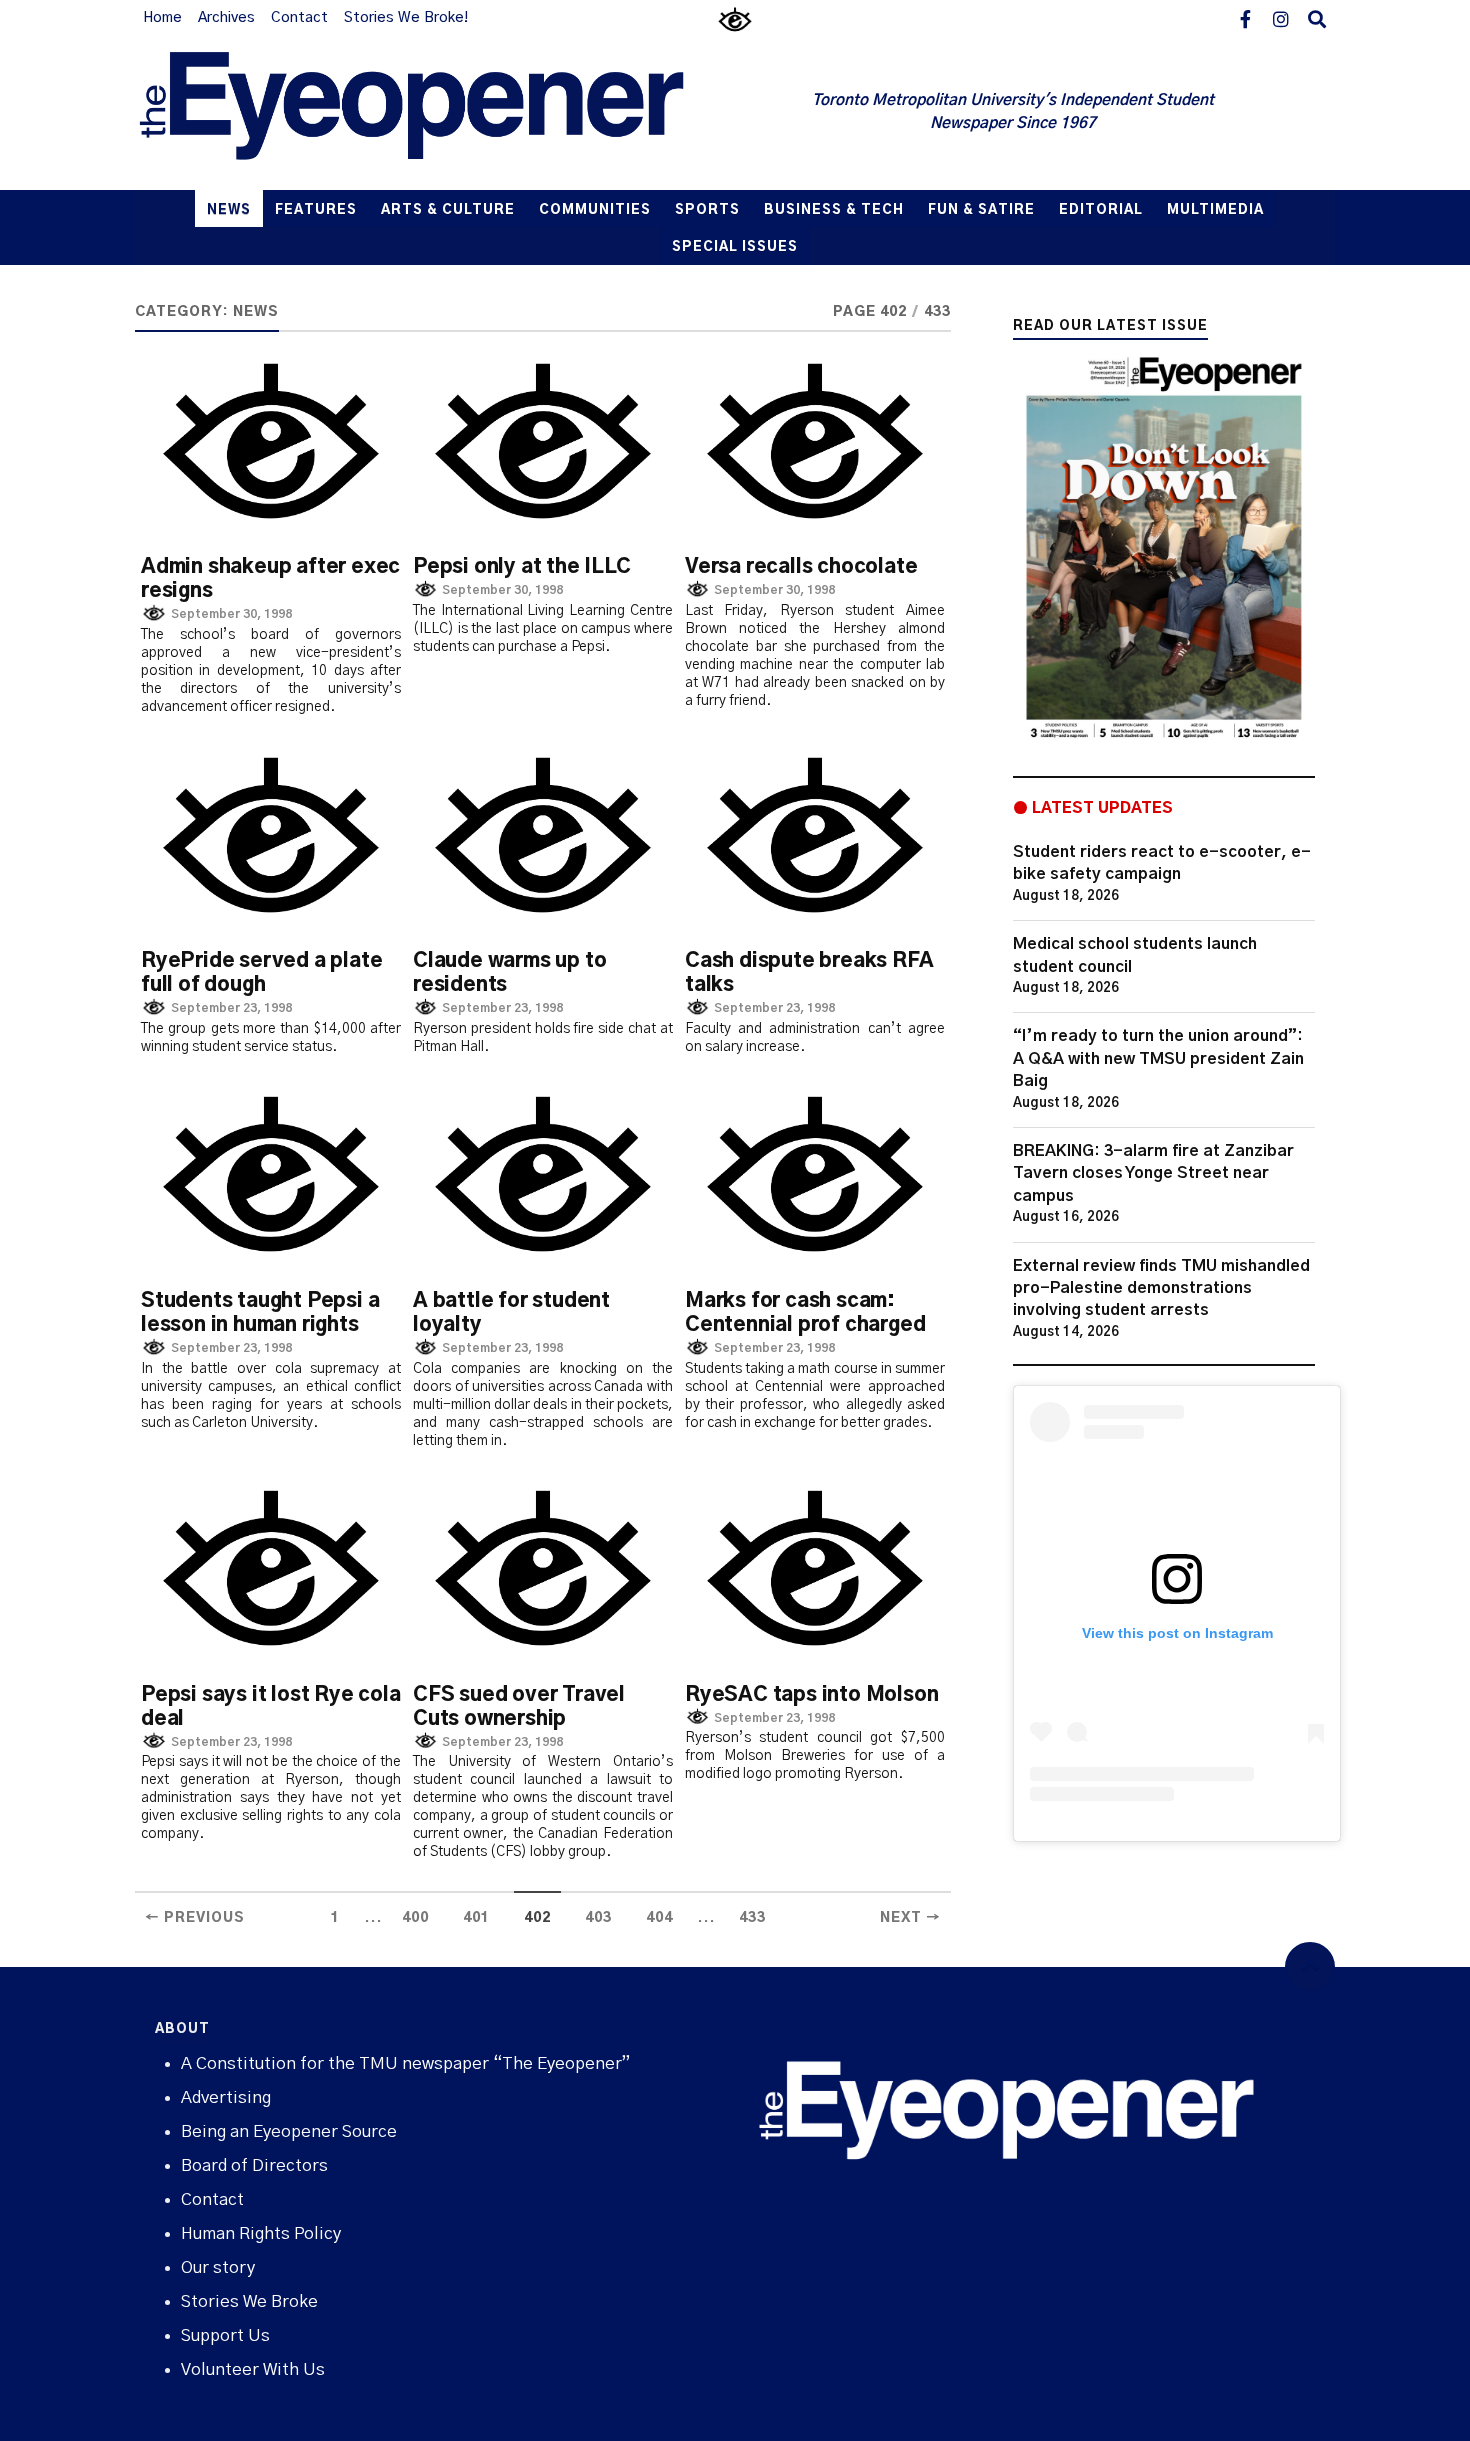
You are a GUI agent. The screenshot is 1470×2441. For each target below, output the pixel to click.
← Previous (195, 1918)
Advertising (226, 2097)
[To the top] (1310, 1967)
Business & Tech (834, 210)
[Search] (1317, 18)
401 (476, 1918)
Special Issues (735, 247)
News (229, 210)
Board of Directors (254, 2165)
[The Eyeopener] (452, 113)
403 (598, 1918)
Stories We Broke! (406, 18)
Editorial (1101, 210)
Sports (707, 210)
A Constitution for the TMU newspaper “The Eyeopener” (405, 2063)
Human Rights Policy (261, 2233)
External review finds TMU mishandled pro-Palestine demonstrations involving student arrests (1161, 1288)
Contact (299, 18)
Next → (910, 1918)
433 (752, 1918)
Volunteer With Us (253, 2369)
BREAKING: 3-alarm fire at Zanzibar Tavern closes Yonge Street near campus (1153, 1173)
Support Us (225, 2335)
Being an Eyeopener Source (289, 2131)
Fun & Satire (981, 210)
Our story (218, 2267)
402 (537, 1918)
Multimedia (1215, 210)
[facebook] (1245, 18)
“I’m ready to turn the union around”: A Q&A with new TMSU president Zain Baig (1158, 1058)
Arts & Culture (448, 210)
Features (316, 210)
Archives (226, 18)
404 (659, 1918)
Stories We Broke (249, 2301)
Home (162, 18)
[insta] (1281, 18)
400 (415, 1918)
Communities (595, 210)
